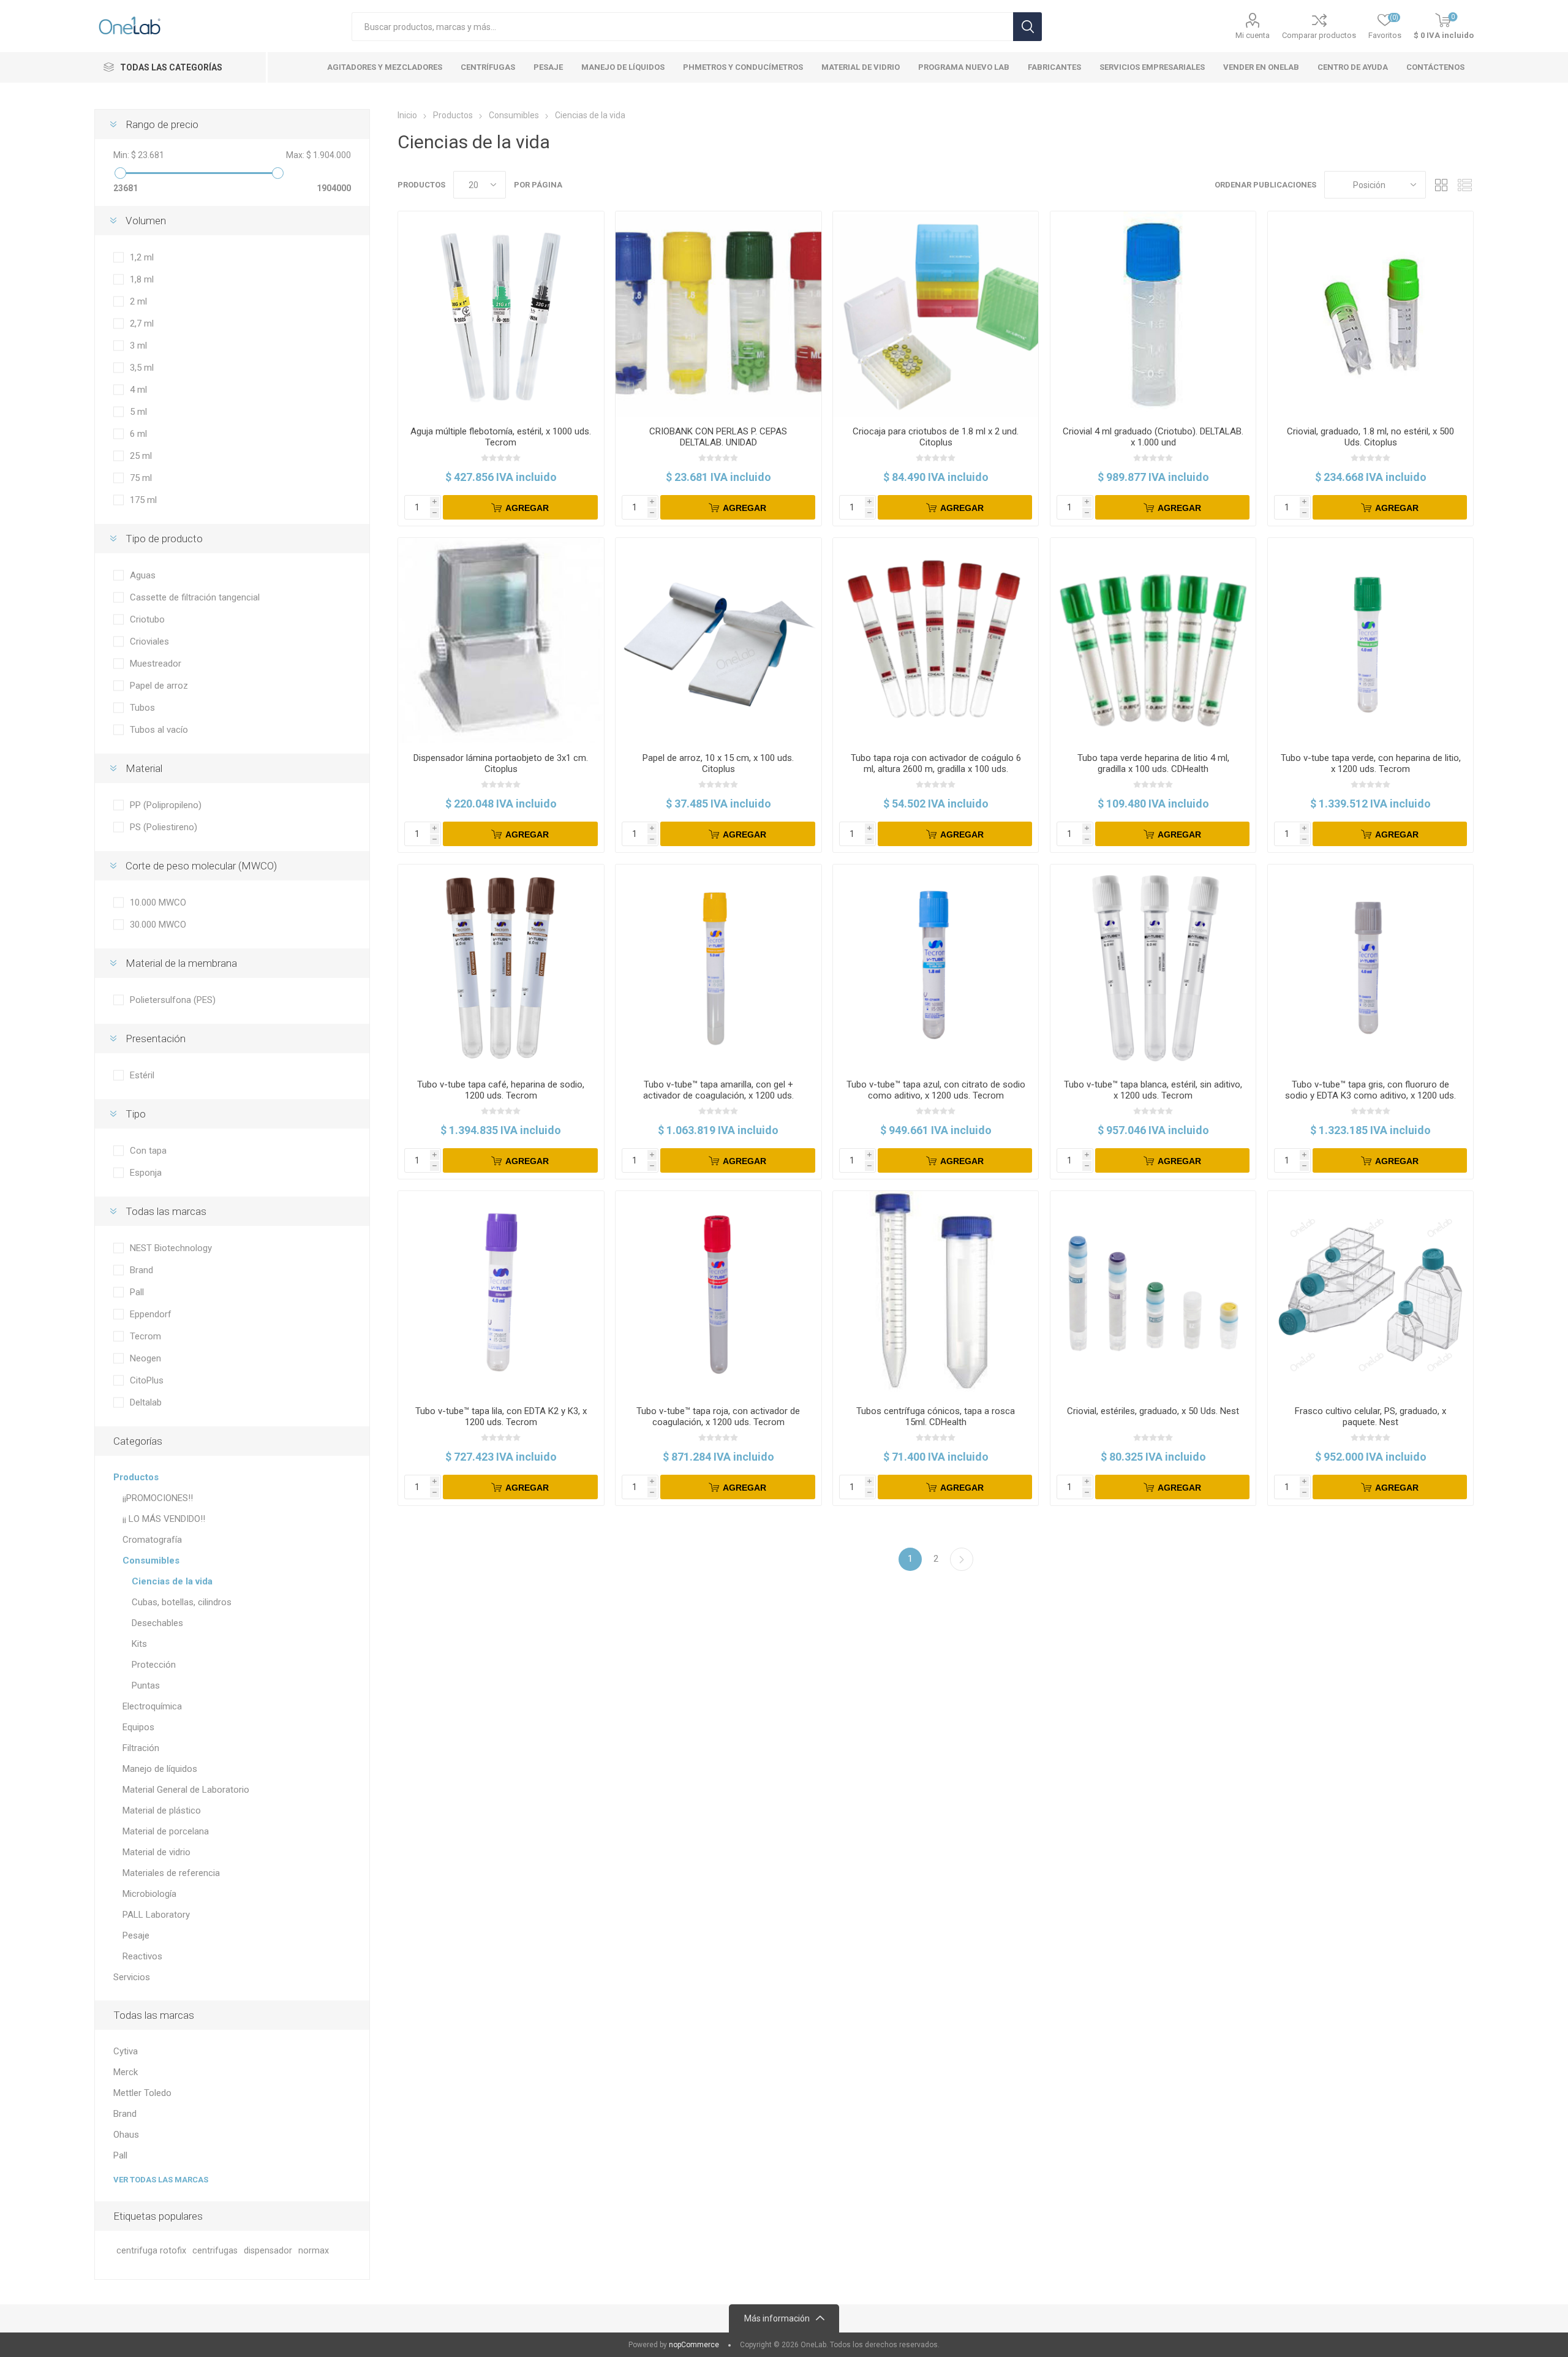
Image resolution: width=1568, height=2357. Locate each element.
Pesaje (136, 1935)
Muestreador (156, 664)
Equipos (138, 1727)
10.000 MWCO (158, 902)
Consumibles (151, 1561)
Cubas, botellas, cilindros (182, 1602)
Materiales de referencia (171, 1873)
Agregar (527, 508)
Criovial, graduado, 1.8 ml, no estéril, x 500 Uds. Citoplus (1370, 437)
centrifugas (215, 2251)
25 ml (141, 456)
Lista (1464, 185)
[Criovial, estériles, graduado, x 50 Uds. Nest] (1153, 1294)
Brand (141, 1270)
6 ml (138, 434)
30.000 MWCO (158, 925)
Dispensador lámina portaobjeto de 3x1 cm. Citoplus (501, 763)
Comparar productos (1319, 35)
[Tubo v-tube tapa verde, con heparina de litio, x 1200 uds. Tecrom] (1370, 641)
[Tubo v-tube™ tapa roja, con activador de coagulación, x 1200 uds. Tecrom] (718, 1294)
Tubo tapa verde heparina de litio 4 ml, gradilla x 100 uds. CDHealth (1153, 763)
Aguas (143, 575)
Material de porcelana (166, 1831)
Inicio (407, 115)
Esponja (146, 1173)
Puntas (146, 1685)
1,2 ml (142, 257)
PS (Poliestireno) (164, 827)
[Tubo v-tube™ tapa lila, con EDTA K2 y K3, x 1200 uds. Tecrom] (501, 1294)
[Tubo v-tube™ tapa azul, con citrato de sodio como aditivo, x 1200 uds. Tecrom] (936, 967)
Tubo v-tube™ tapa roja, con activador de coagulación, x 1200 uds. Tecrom (718, 1417)
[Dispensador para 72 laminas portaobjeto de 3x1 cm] (501, 641)
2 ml (138, 301)
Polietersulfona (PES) (173, 1000)
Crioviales (149, 641)
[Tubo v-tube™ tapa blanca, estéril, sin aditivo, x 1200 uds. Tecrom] (1153, 967)
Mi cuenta (1253, 35)
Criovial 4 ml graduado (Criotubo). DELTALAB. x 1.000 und (1153, 437)
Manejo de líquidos (160, 1769)
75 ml (141, 478)
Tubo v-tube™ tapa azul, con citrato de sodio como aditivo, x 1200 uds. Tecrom (936, 1090)
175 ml (143, 500)
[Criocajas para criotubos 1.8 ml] (936, 314)
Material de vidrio (156, 1852)
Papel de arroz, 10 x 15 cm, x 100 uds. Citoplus (718, 763)
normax (314, 2251)
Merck (126, 2072)
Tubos (142, 708)
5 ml (138, 412)
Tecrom (145, 1336)
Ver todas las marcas (161, 2180)
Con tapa (148, 1151)
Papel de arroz (159, 686)
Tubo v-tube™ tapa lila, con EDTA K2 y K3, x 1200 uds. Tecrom (501, 1417)
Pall (137, 1292)
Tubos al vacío (159, 730)
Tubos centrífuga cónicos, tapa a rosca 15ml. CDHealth (936, 1417)
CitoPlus (147, 1380)
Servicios (132, 1977)
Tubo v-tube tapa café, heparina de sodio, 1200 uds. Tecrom (501, 1090)
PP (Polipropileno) (166, 805)
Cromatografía (152, 1540)
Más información (777, 2318)
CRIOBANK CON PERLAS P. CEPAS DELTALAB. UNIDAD (718, 437)
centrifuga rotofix (151, 2251)
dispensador (268, 2251)
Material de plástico (162, 1810)
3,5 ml (142, 368)
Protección (154, 1665)
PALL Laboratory (156, 1915)
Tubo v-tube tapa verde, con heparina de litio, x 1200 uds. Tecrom (1371, 763)
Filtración (141, 1748)
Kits (139, 1644)
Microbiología (149, 1894)
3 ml (138, 346)
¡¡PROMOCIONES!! (158, 1498)
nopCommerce (694, 2345)
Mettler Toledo (142, 2093)
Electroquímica (152, 1706)
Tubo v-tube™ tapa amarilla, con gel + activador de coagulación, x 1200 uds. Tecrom (718, 1095)
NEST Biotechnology (171, 1248)
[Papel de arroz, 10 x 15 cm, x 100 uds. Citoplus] (718, 641)
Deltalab (146, 1402)
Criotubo (147, 619)
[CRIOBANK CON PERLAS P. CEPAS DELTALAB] (718, 314)
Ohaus (126, 2135)
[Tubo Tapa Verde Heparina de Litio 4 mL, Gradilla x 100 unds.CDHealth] (1153, 641)
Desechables (157, 1623)
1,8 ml (142, 279)
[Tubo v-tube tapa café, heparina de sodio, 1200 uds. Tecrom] (501, 967)
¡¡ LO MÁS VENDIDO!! (164, 1519)
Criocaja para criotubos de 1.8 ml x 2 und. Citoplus (936, 437)
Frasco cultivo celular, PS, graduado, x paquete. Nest (1370, 1417)
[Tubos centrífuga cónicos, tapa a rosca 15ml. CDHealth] (936, 1294)
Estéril (142, 1075)
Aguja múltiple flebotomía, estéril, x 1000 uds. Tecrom (501, 437)
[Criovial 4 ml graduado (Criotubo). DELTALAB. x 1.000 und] (1153, 314)
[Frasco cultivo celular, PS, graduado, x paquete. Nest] (1370, 1294)
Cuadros (1441, 185)
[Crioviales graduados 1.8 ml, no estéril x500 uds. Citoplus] (1370, 314)
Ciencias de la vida (172, 1581)
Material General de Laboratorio (186, 1790)
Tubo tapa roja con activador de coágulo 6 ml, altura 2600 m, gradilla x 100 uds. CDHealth (936, 769)
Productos (136, 1477)
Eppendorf (151, 1314)
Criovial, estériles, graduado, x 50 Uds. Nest (1153, 1411)
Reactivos (142, 1956)
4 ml (138, 390)
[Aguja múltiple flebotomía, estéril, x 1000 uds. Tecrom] (501, 314)
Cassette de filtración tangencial (195, 597)
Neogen (145, 1358)
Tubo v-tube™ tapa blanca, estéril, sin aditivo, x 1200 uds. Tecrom (1153, 1090)
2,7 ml (142, 323)
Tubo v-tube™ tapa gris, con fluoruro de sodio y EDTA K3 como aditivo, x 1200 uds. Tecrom (1370, 1095)
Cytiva (126, 2051)
